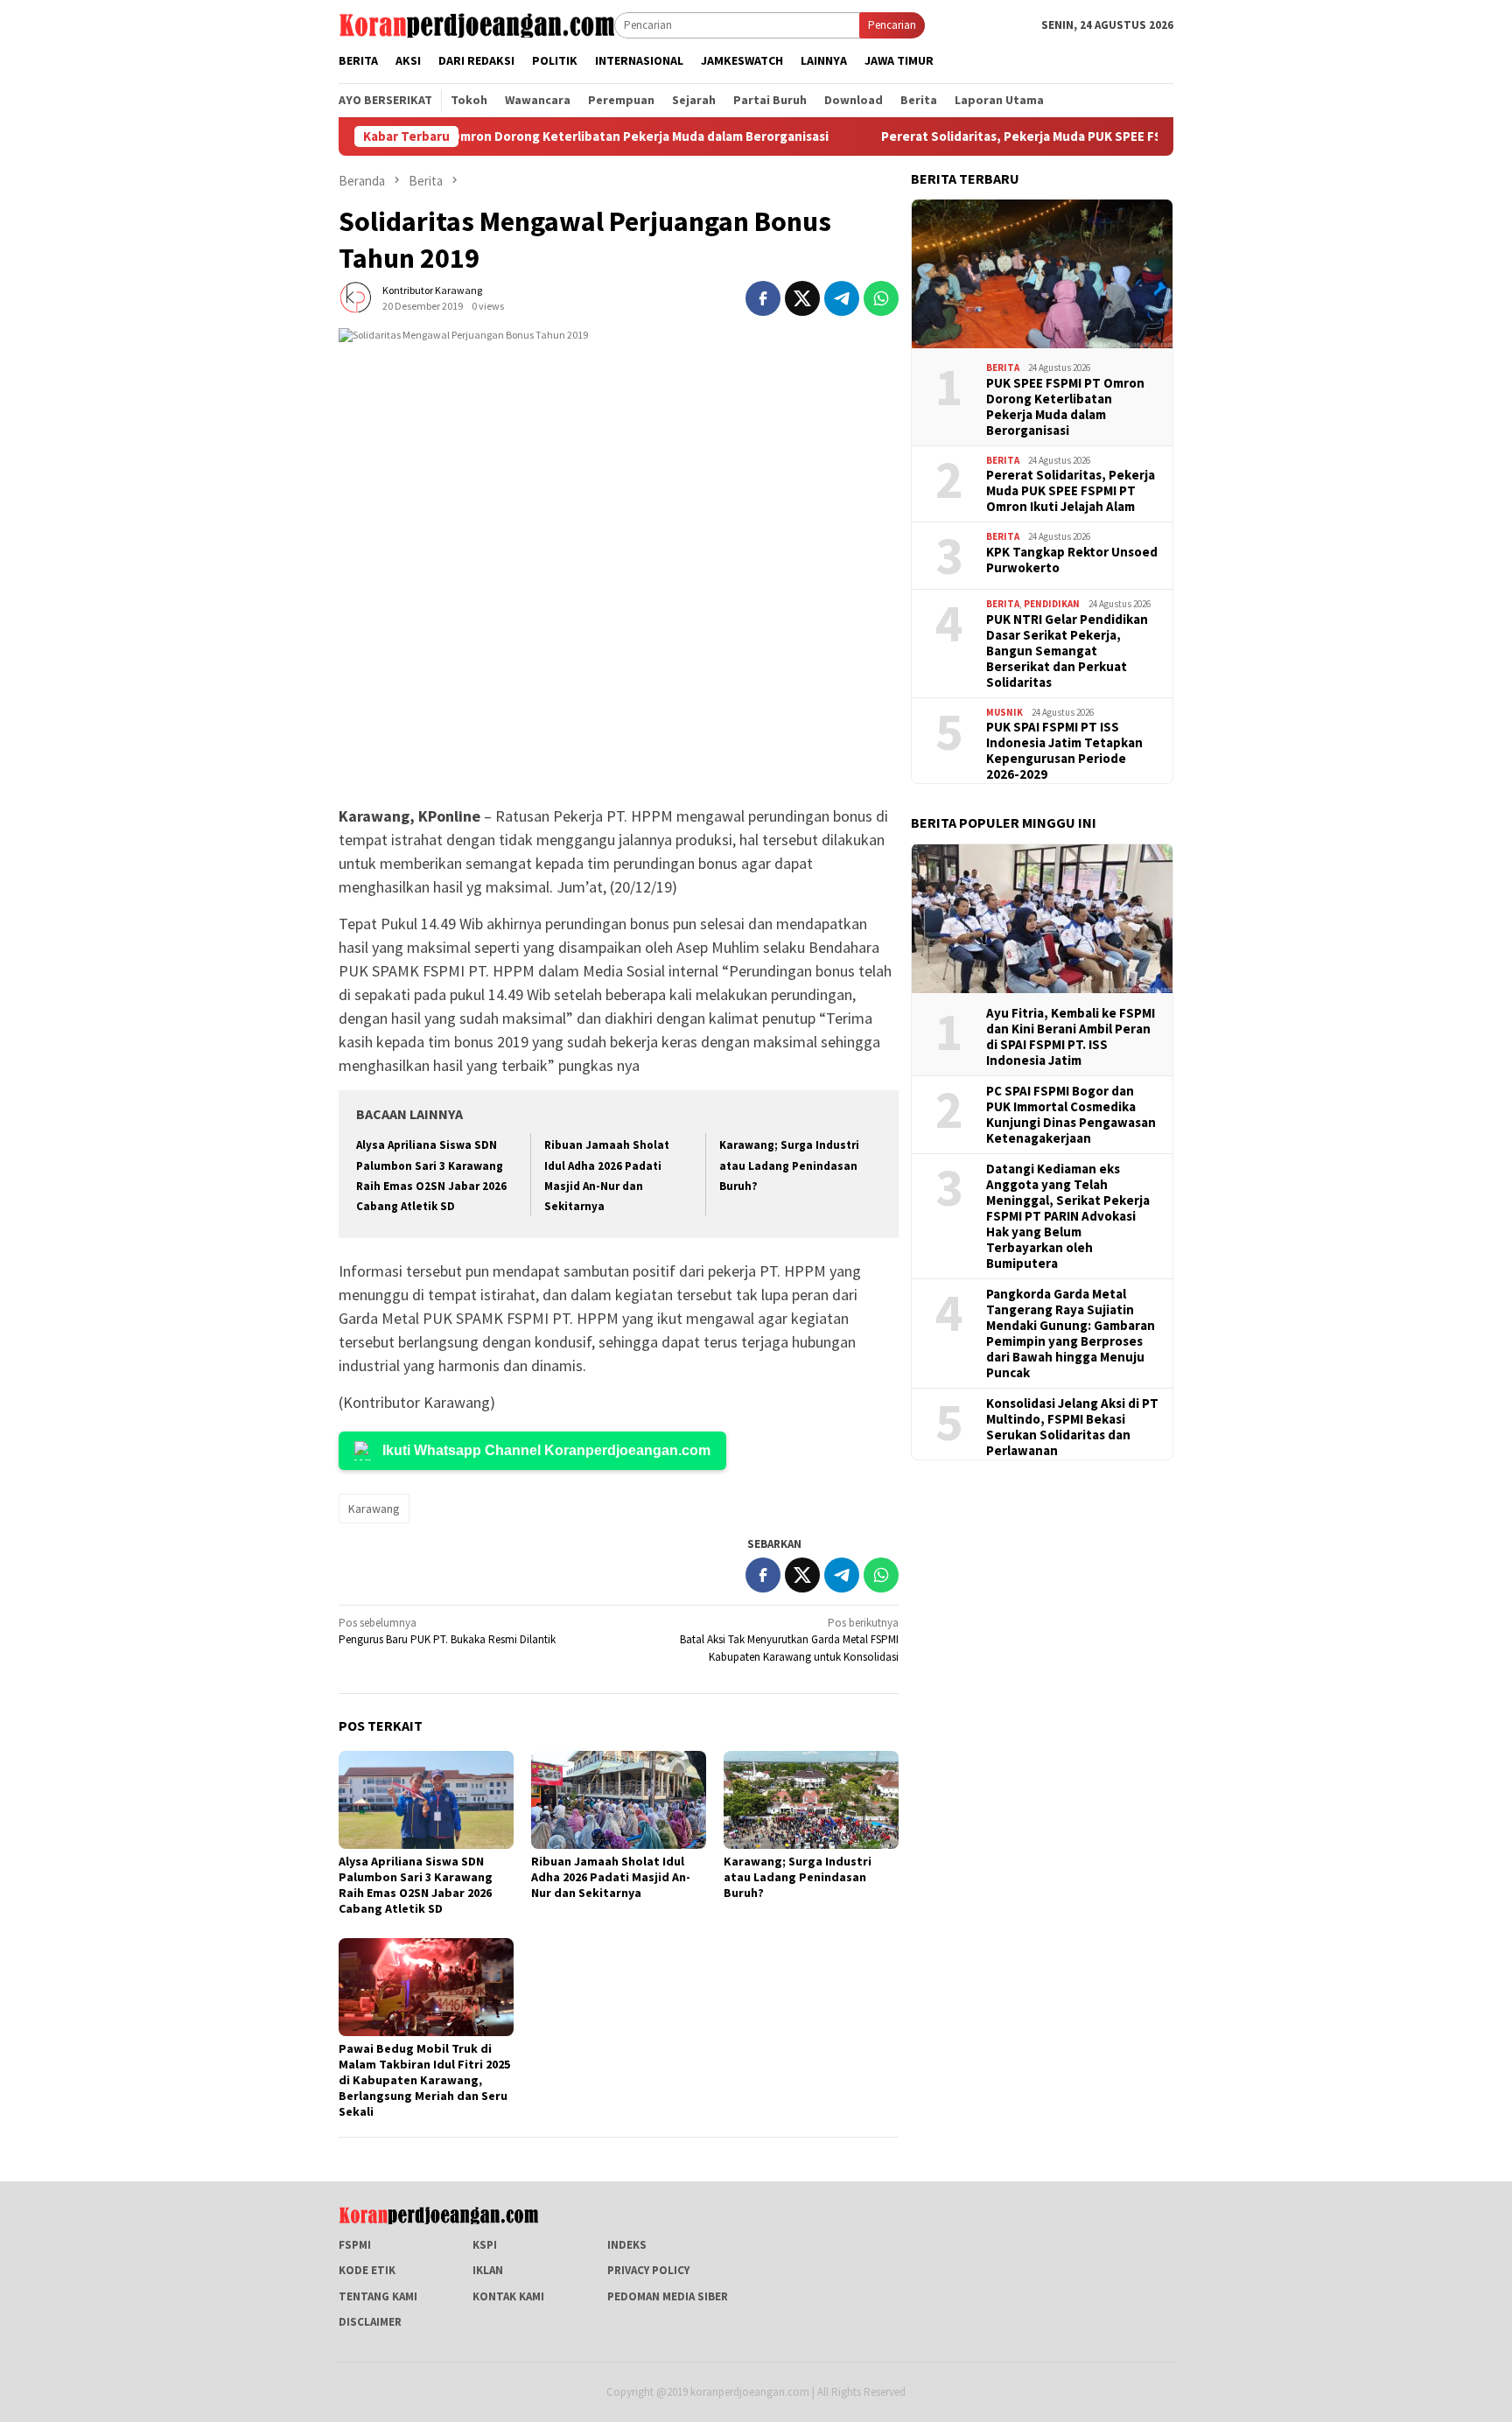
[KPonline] (476, 24)
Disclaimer (370, 2322)
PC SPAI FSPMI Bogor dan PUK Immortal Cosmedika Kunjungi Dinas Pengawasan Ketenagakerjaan (1071, 1114)
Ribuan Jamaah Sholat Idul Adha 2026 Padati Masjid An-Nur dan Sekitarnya (611, 1877)
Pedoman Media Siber (668, 2296)
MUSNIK (1004, 711)
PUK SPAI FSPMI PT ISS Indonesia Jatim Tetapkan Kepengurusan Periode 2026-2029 (1064, 751)
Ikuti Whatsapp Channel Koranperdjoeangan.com (546, 1450)
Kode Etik (367, 2270)
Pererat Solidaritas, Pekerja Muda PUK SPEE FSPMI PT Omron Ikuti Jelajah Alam (1036, 136)
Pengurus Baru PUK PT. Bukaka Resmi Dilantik (447, 1631)
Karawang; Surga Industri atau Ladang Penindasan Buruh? (789, 1165)
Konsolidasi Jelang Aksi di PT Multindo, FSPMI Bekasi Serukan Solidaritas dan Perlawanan (1072, 1426)
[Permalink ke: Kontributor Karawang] (356, 297)
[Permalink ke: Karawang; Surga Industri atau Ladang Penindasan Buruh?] (811, 1800)
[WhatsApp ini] (881, 298)
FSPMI (355, 2245)
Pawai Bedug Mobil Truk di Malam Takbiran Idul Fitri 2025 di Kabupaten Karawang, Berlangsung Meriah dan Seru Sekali (424, 2080)
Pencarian (892, 25)
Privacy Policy (648, 2270)
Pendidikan (1052, 604)
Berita (1003, 367)
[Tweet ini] (802, 298)
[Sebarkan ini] (763, 298)
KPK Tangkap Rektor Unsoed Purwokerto (1072, 559)
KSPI (485, 2245)
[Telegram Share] (842, 298)
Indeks (627, 2245)
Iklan (488, 2270)
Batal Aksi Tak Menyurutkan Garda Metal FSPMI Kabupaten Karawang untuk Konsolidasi (789, 1640)
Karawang (374, 1508)
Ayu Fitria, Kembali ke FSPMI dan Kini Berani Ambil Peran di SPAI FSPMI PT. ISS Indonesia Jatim (1071, 1036)
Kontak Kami (508, 2296)
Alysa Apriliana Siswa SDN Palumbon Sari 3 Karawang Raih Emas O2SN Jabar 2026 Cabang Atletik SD (416, 1885)
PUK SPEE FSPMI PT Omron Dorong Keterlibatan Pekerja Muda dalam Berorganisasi (500, 136)
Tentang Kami (378, 2296)
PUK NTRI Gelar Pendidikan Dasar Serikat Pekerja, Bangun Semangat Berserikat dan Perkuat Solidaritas (1067, 650)
